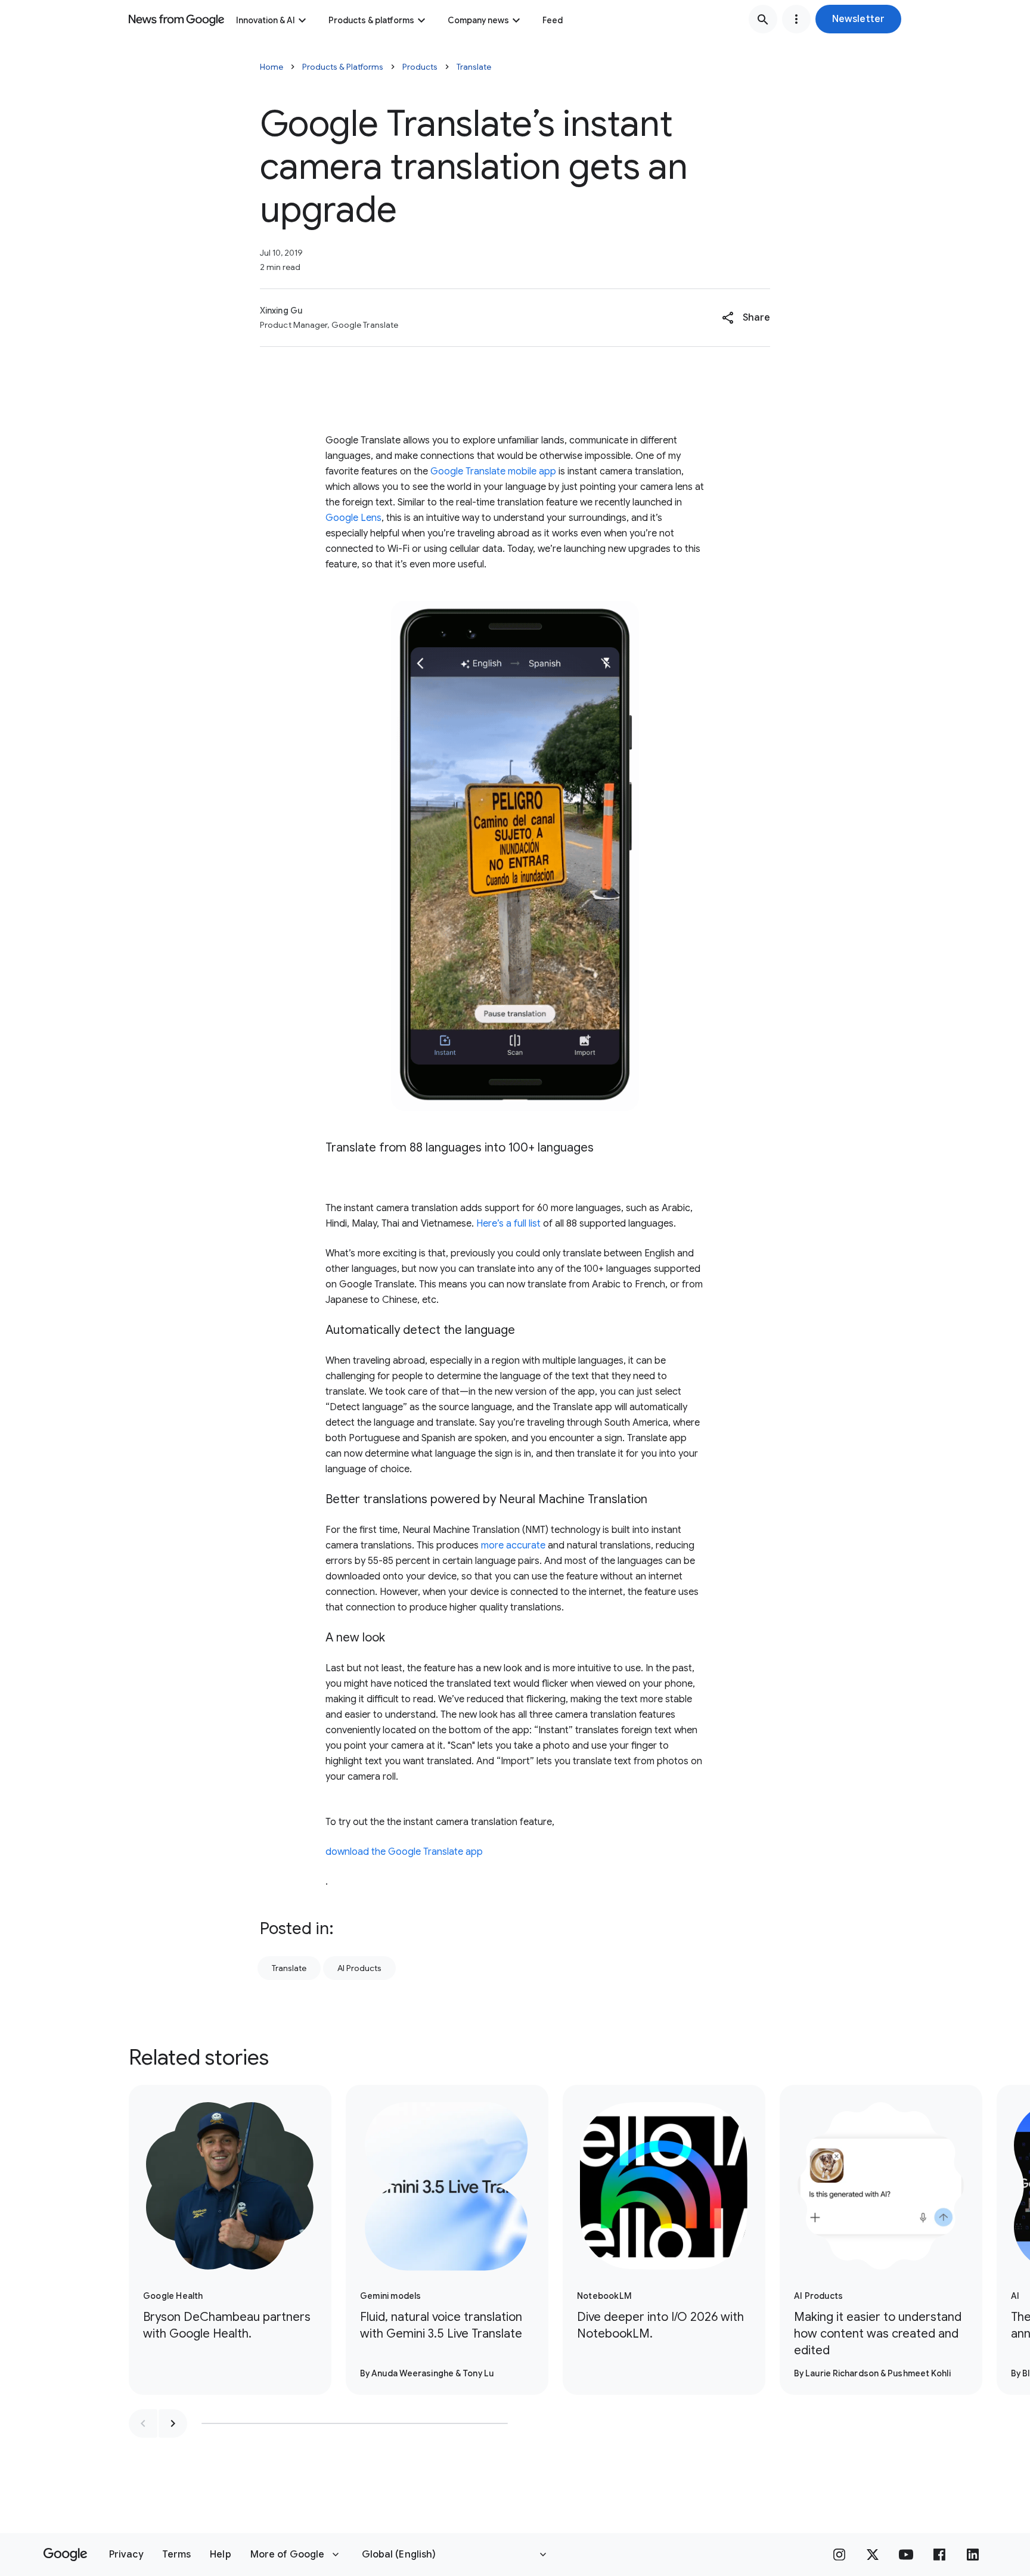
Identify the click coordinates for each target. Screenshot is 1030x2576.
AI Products (359, 1968)
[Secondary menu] (796, 19)
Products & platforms (371, 20)
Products (420, 67)
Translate (474, 67)
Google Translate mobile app (493, 471)
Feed (553, 20)
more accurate (513, 1545)
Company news (478, 20)
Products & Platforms (343, 67)
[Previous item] (143, 2423)
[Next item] (173, 2423)
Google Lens (353, 518)
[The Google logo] (65, 2555)
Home (272, 67)
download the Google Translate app (404, 1852)
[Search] (763, 19)
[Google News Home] (176, 19)
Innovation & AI (266, 20)
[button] (858, 19)
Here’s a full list (508, 1224)
